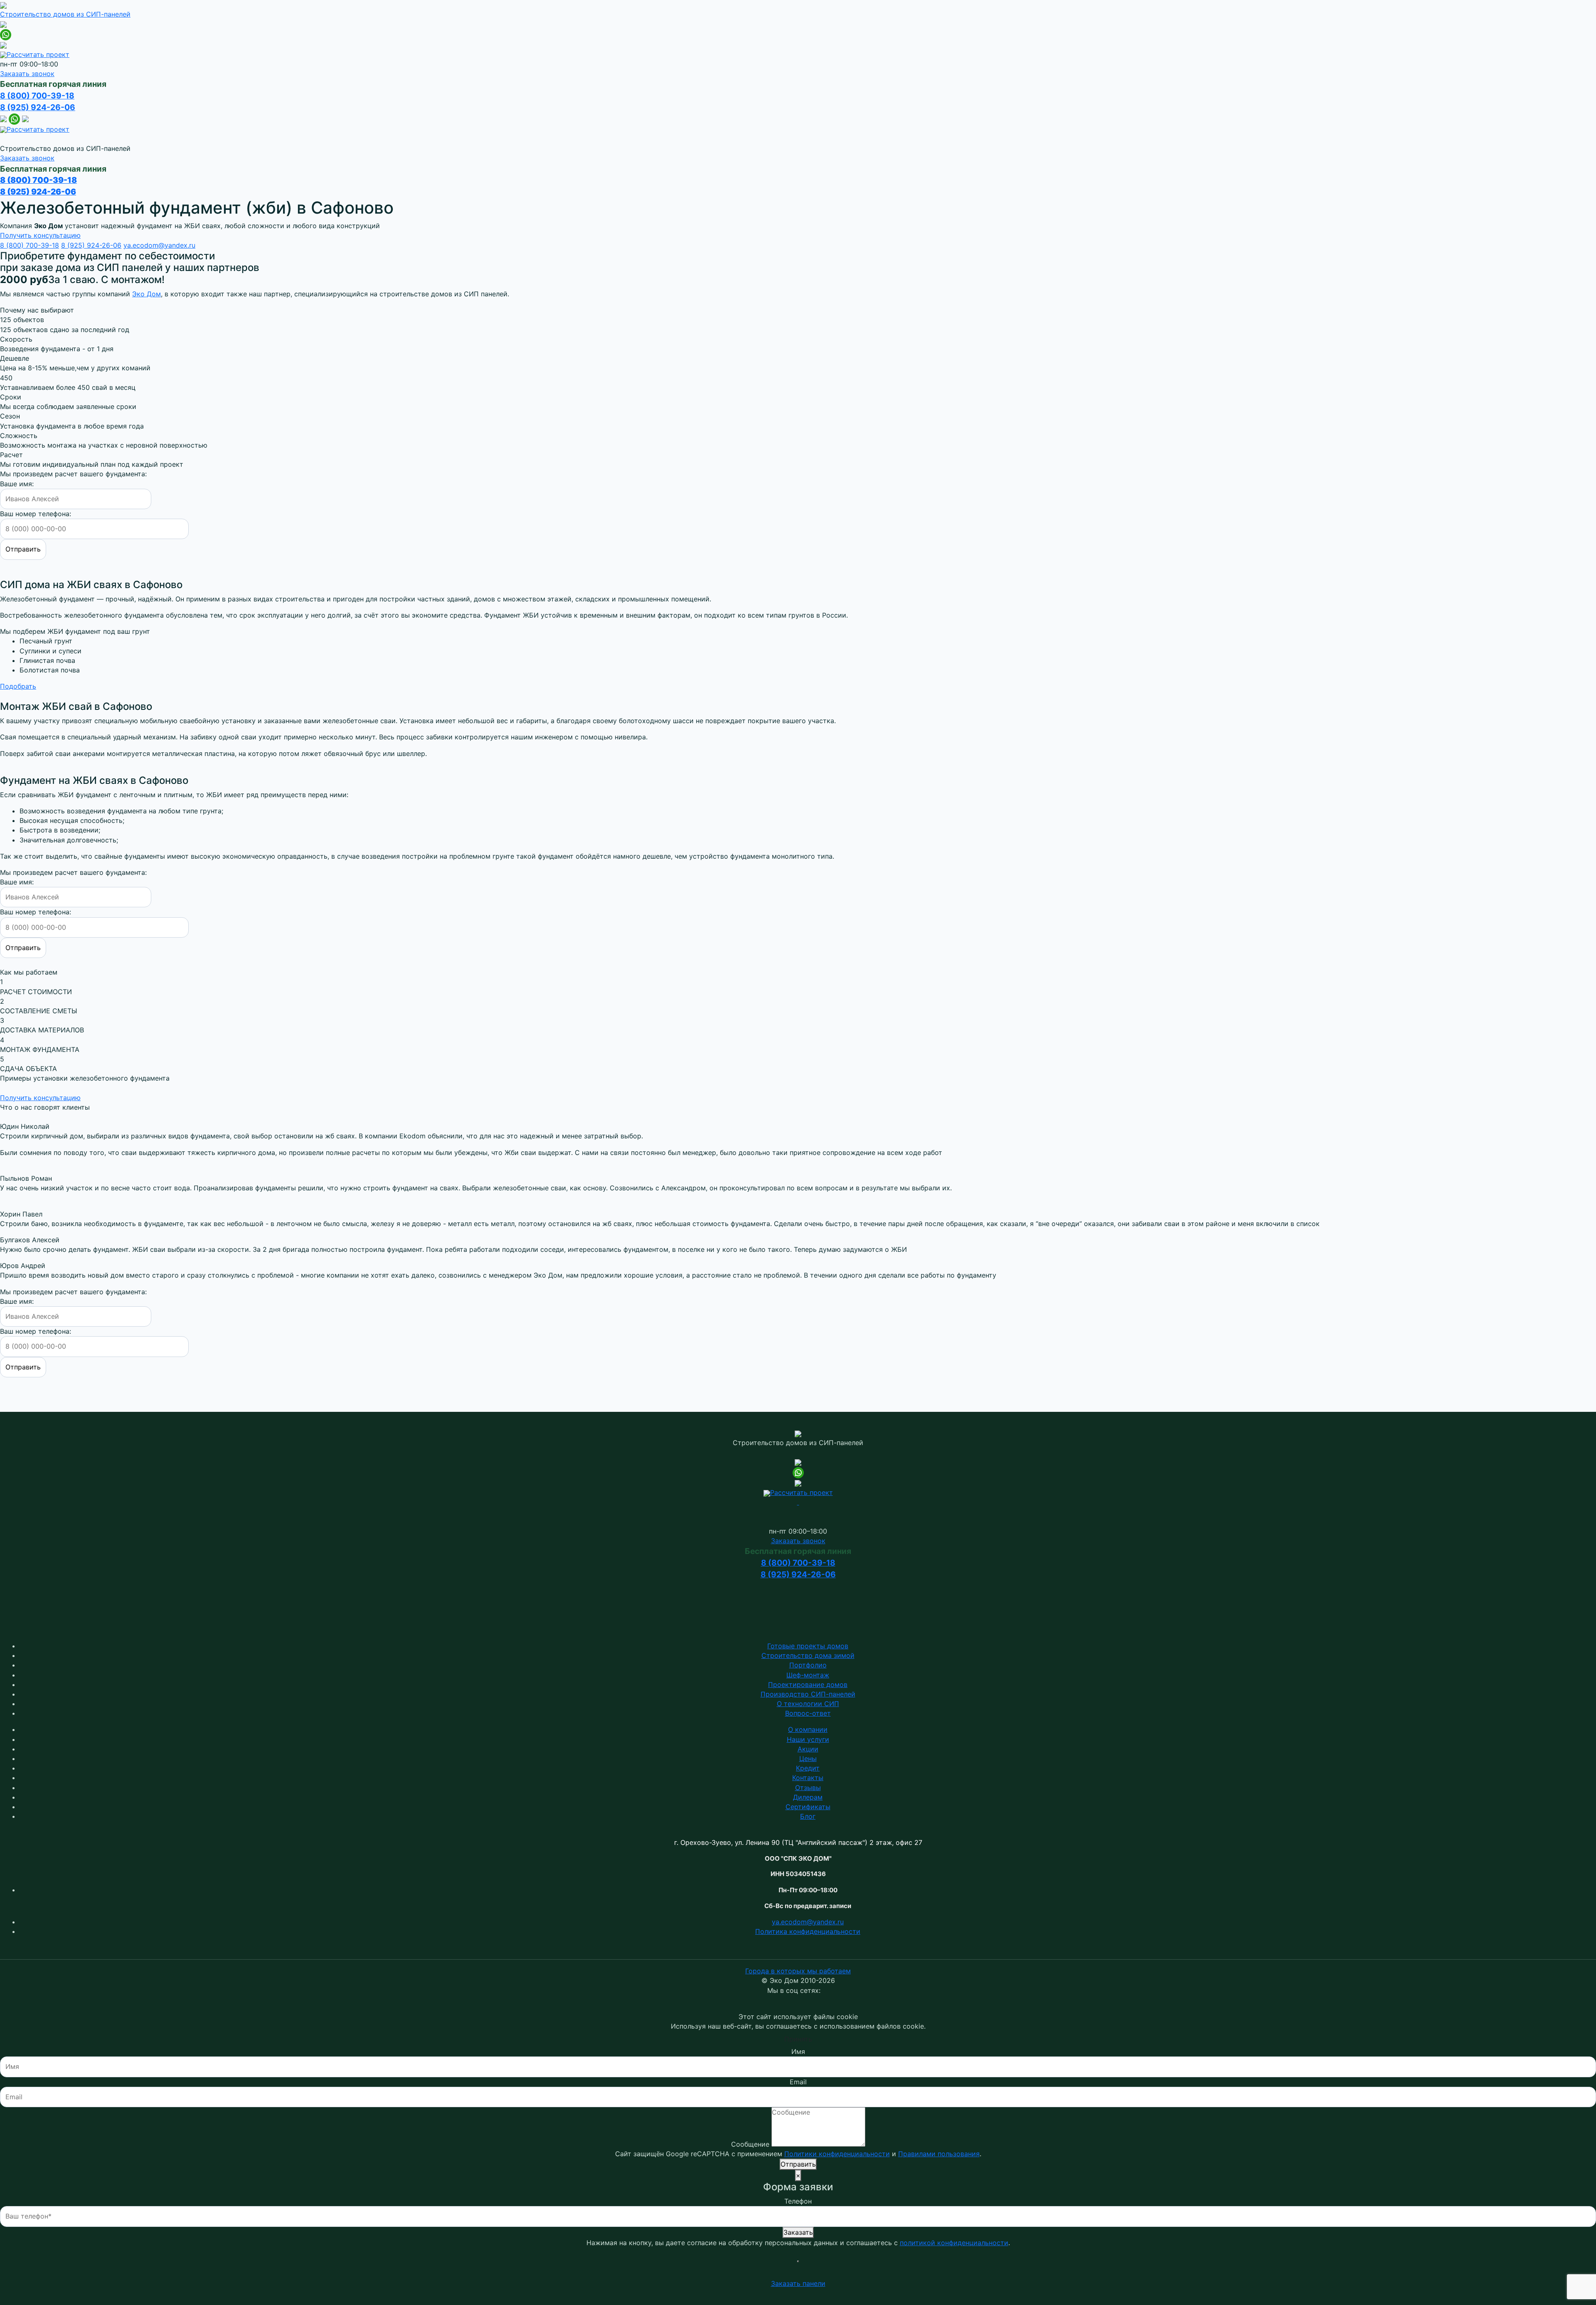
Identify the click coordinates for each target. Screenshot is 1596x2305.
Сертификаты (808, 1807)
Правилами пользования (939, 2154)
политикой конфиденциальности (954, 2243)
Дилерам (808, 1797)
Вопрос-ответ (808, 1713)
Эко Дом (147, 294)
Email (798, 2082)
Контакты (808, 1778)
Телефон (798, 2201)
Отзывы (808, 1788)
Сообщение (750, 2144)
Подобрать (18, 686)
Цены (808, 1758)
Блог (808, 1816)
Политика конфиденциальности (808, 1931)
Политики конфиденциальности (837, 2154)
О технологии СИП (808, 1704)
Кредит (808, 1768)
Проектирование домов (808, 1684)
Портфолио (808, 1665)
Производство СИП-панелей (808, 1694)
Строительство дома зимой (808, 1655)
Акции (808, 1749)
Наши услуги (808, 1739)
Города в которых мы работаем (798, 1971)
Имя (798, 2051)
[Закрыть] (798, 2261)
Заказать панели (798, 2283)
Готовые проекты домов (808, 1646)
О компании (808, 1729)
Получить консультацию (40, 235)
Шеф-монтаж (808, 1675)
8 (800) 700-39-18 (37, 96)
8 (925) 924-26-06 (38, 107)
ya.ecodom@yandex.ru (159, 245)
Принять (798, 2039)
